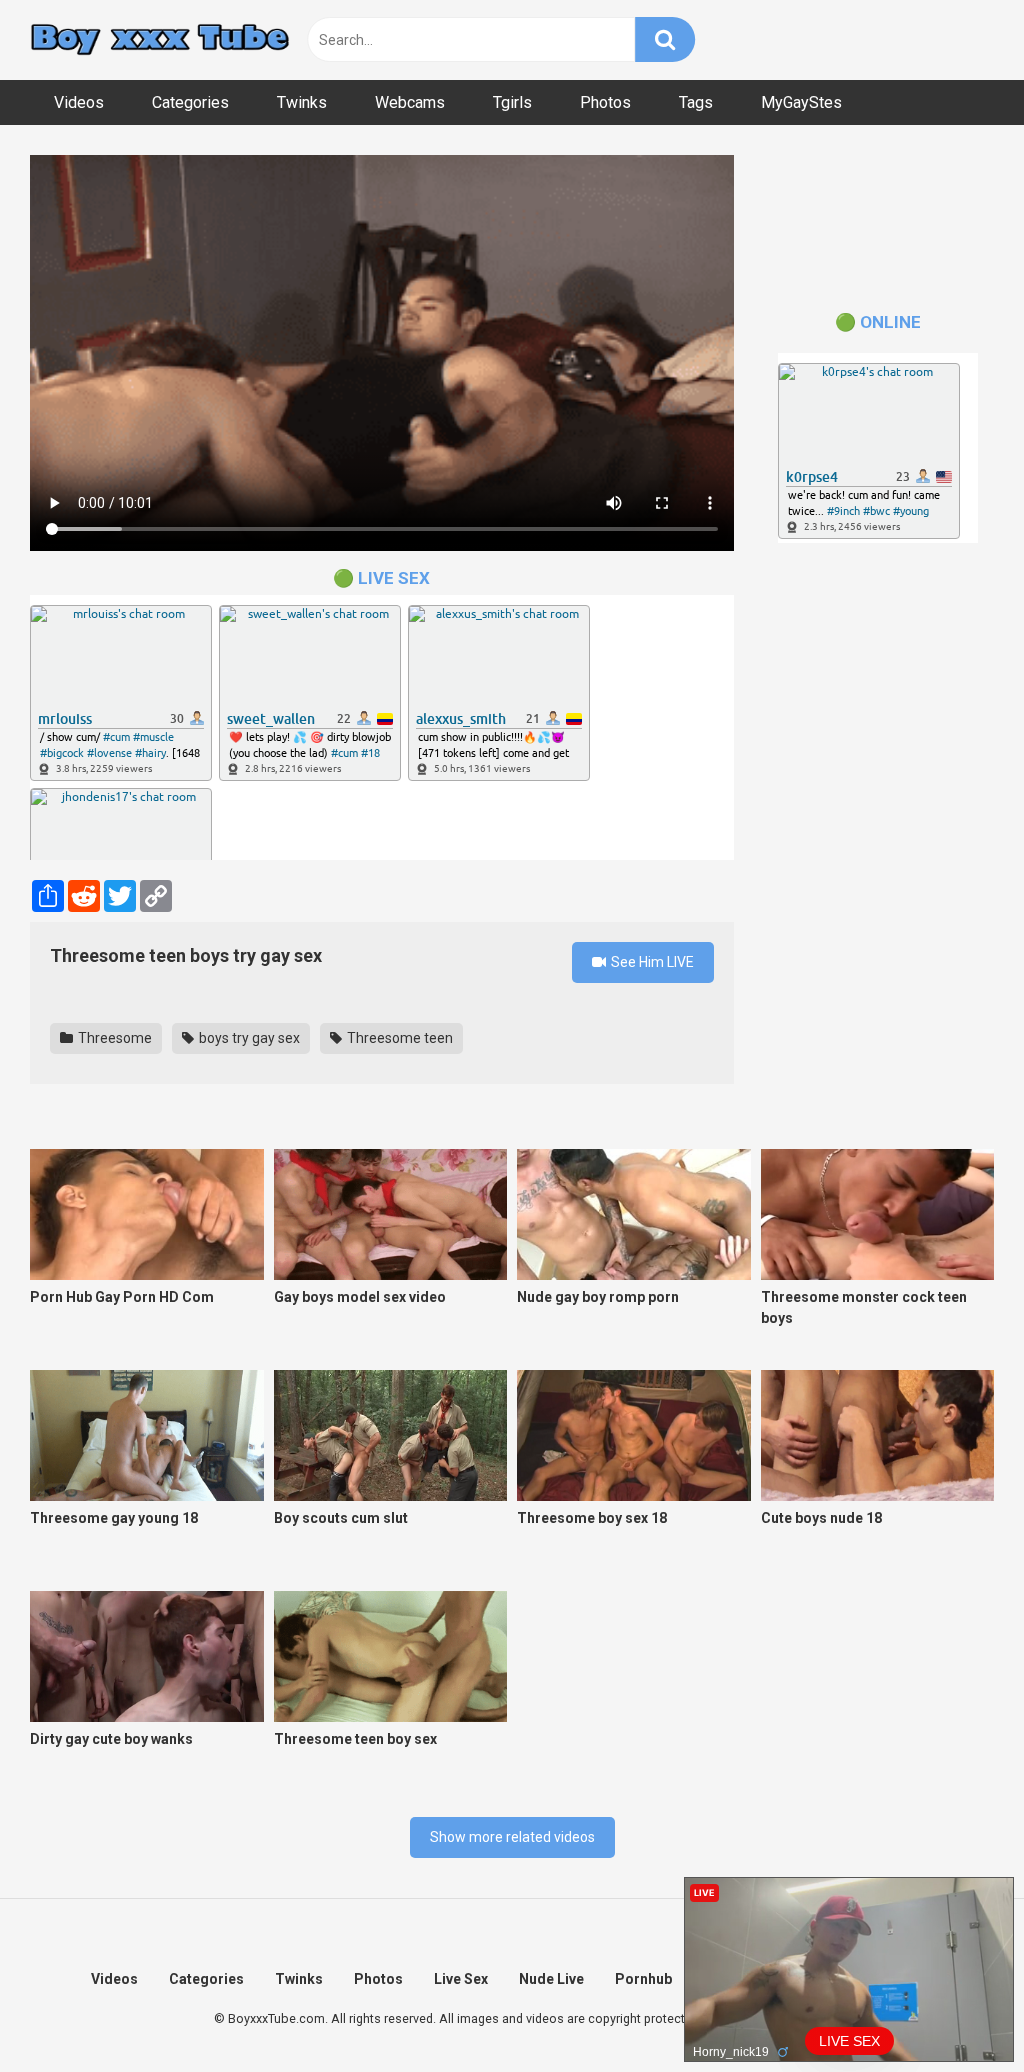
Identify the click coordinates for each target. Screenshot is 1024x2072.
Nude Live (551, 1979)
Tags (696, 102)
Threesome (113, 1038)
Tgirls (512, 102)
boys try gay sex (248, 1038)
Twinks (302, 102)
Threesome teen (398, 1038)
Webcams (410, 102)
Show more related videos (512, 1837)
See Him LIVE (651, 962)
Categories (190, 102)
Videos (79, 102)
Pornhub (643, 1979)
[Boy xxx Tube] (160, 40)
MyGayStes (801, 102)
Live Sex (461, 1979)
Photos (605, 102)
